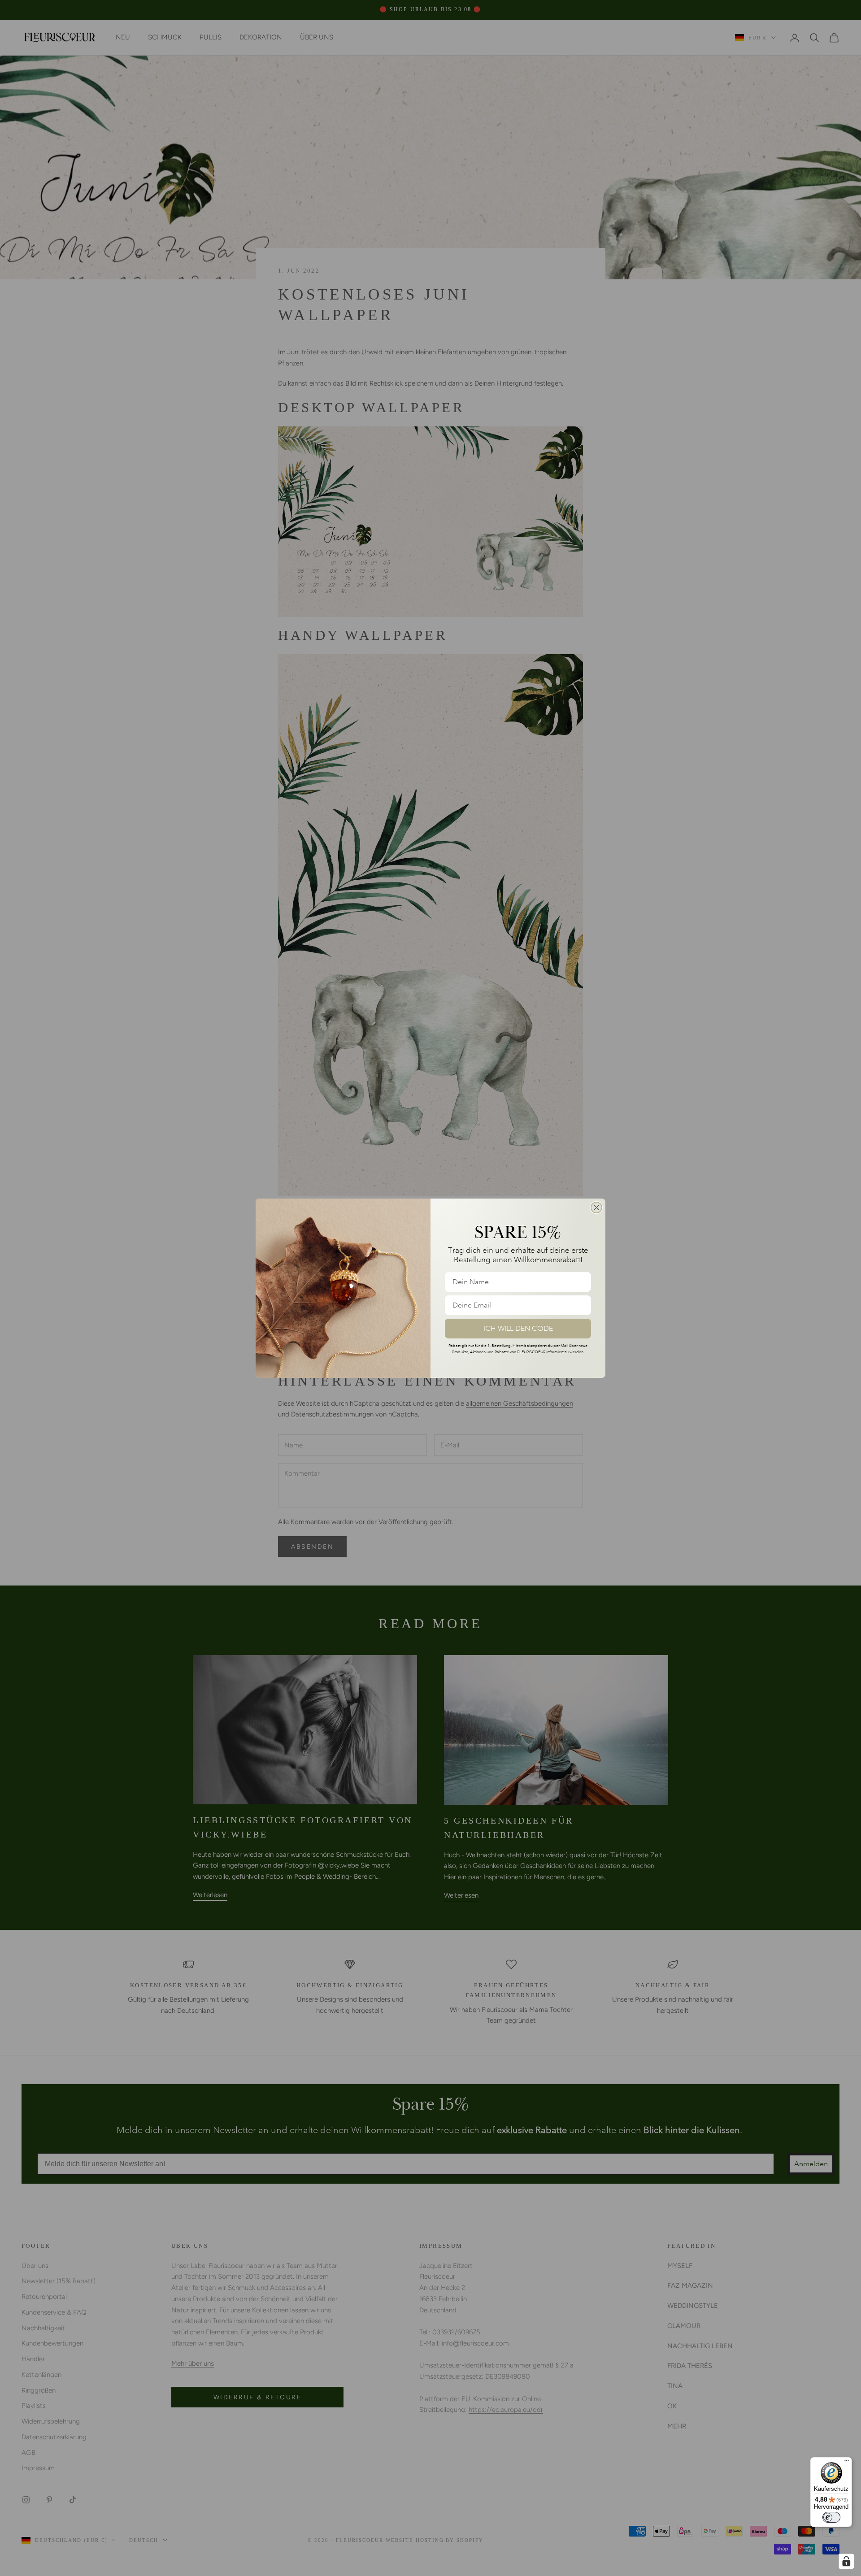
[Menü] (847, 2463)
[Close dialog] (596, 1208)
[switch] (831, 2517)
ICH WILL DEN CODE (518, 1329)
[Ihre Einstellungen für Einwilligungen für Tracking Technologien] (846, 2561)
